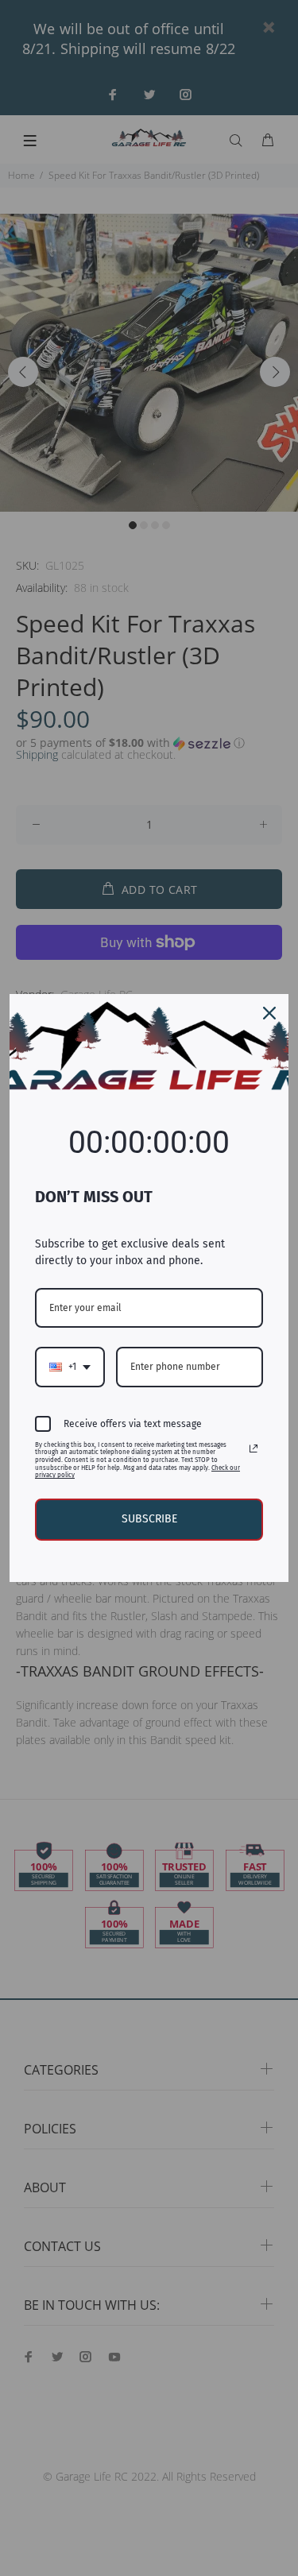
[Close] (269, 1013)
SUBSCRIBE (149, 1519)
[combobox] (70, 1367)
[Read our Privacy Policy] (253, 1449)
